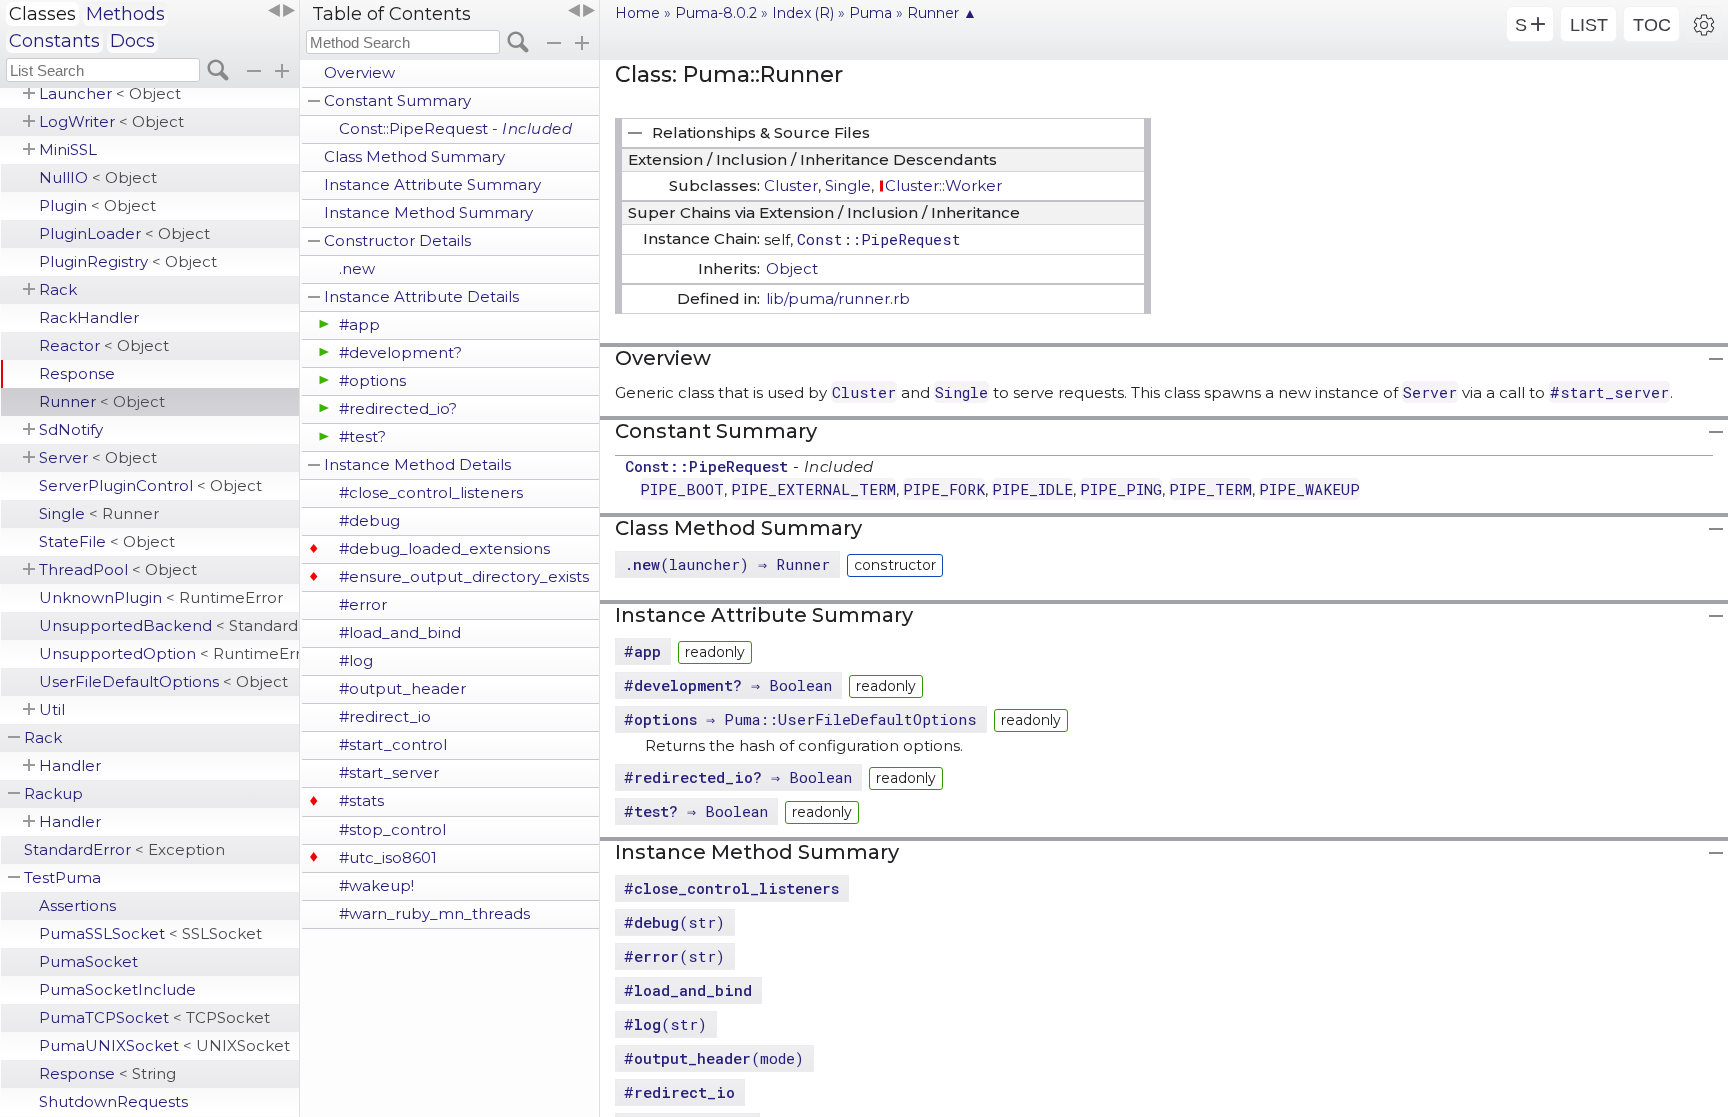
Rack (58, 289)
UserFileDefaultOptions (163, 681)
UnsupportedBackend (169, 625)
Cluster (791, 185)
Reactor (104, 345)
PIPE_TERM (1210, 489)
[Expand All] (582, 43)
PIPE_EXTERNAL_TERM (813, 489)
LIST (1589, 25)
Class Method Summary (414, 156)
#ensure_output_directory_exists (464, 576)
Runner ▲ (942, 13)
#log (356, 660)
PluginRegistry (128, 261)
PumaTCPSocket (154, 1017)
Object (792, 268)
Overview (359, 72)
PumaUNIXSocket (164, 1045)
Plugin (97, 205)
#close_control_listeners (431, 492)
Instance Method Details (417, 464)
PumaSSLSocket (150, 933)
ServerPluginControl (150, 485)
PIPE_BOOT (682, 489)
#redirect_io (385, 716)
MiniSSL (68, 149)
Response (77, 373)
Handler (70, 765)
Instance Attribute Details (421, 296)
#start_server (389, 772)
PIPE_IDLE (1032, 489)
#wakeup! (376, 885)
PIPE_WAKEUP (1309, 489)
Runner (102, 401)
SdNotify (71, 429)
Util (52, 709)
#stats (361, 800)
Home (637, 13)
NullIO (98, 177)
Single (99, 513)
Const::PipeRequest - (455, 128)
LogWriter (111, 121)
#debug (369, 520)
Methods (125, 14)
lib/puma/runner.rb (838, 298)
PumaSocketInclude (117, 989)
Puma (870, 13)
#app (359, 324)
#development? (400, 352)
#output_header (402, 688)
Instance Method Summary (428, 212)
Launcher (110, 93)
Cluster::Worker (943, 185)
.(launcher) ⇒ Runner (727, 564)
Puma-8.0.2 (716, 13)
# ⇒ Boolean (728, 685)
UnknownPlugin (161, 597)
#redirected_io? (398, 408)
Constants (54, 41)
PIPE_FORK (944, 489)
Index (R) (803, 13)
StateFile (107, 541)
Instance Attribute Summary (432, 184)
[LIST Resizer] (281, 11)
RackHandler (89, 317)
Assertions (77, 905)
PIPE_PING (1121, 489)
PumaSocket (88, 961)
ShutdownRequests (113, 1101)
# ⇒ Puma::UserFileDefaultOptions (800, 719)
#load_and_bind (400, 632)
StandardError (124, 849)
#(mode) (714, 1058)
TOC (1652, 25)
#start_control (393, 744)
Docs (132, 41)
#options (372, 380)
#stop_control (392, 829)
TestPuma (62, 877)
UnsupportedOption (169, 653)
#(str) (674, 922)
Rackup (53, 793)
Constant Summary (397, 100)
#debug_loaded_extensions (444, 548)
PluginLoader (124, 233)
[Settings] (1704, 24)
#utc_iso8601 (388, 857)
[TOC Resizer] (581, 11)
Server (98, 457)
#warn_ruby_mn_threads (434, 913)
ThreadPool (118, 569)
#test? (362, 436)
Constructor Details (397, 240)
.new (357, 268)
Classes (42, 14)
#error (363, 604)
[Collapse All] (554, 43)
